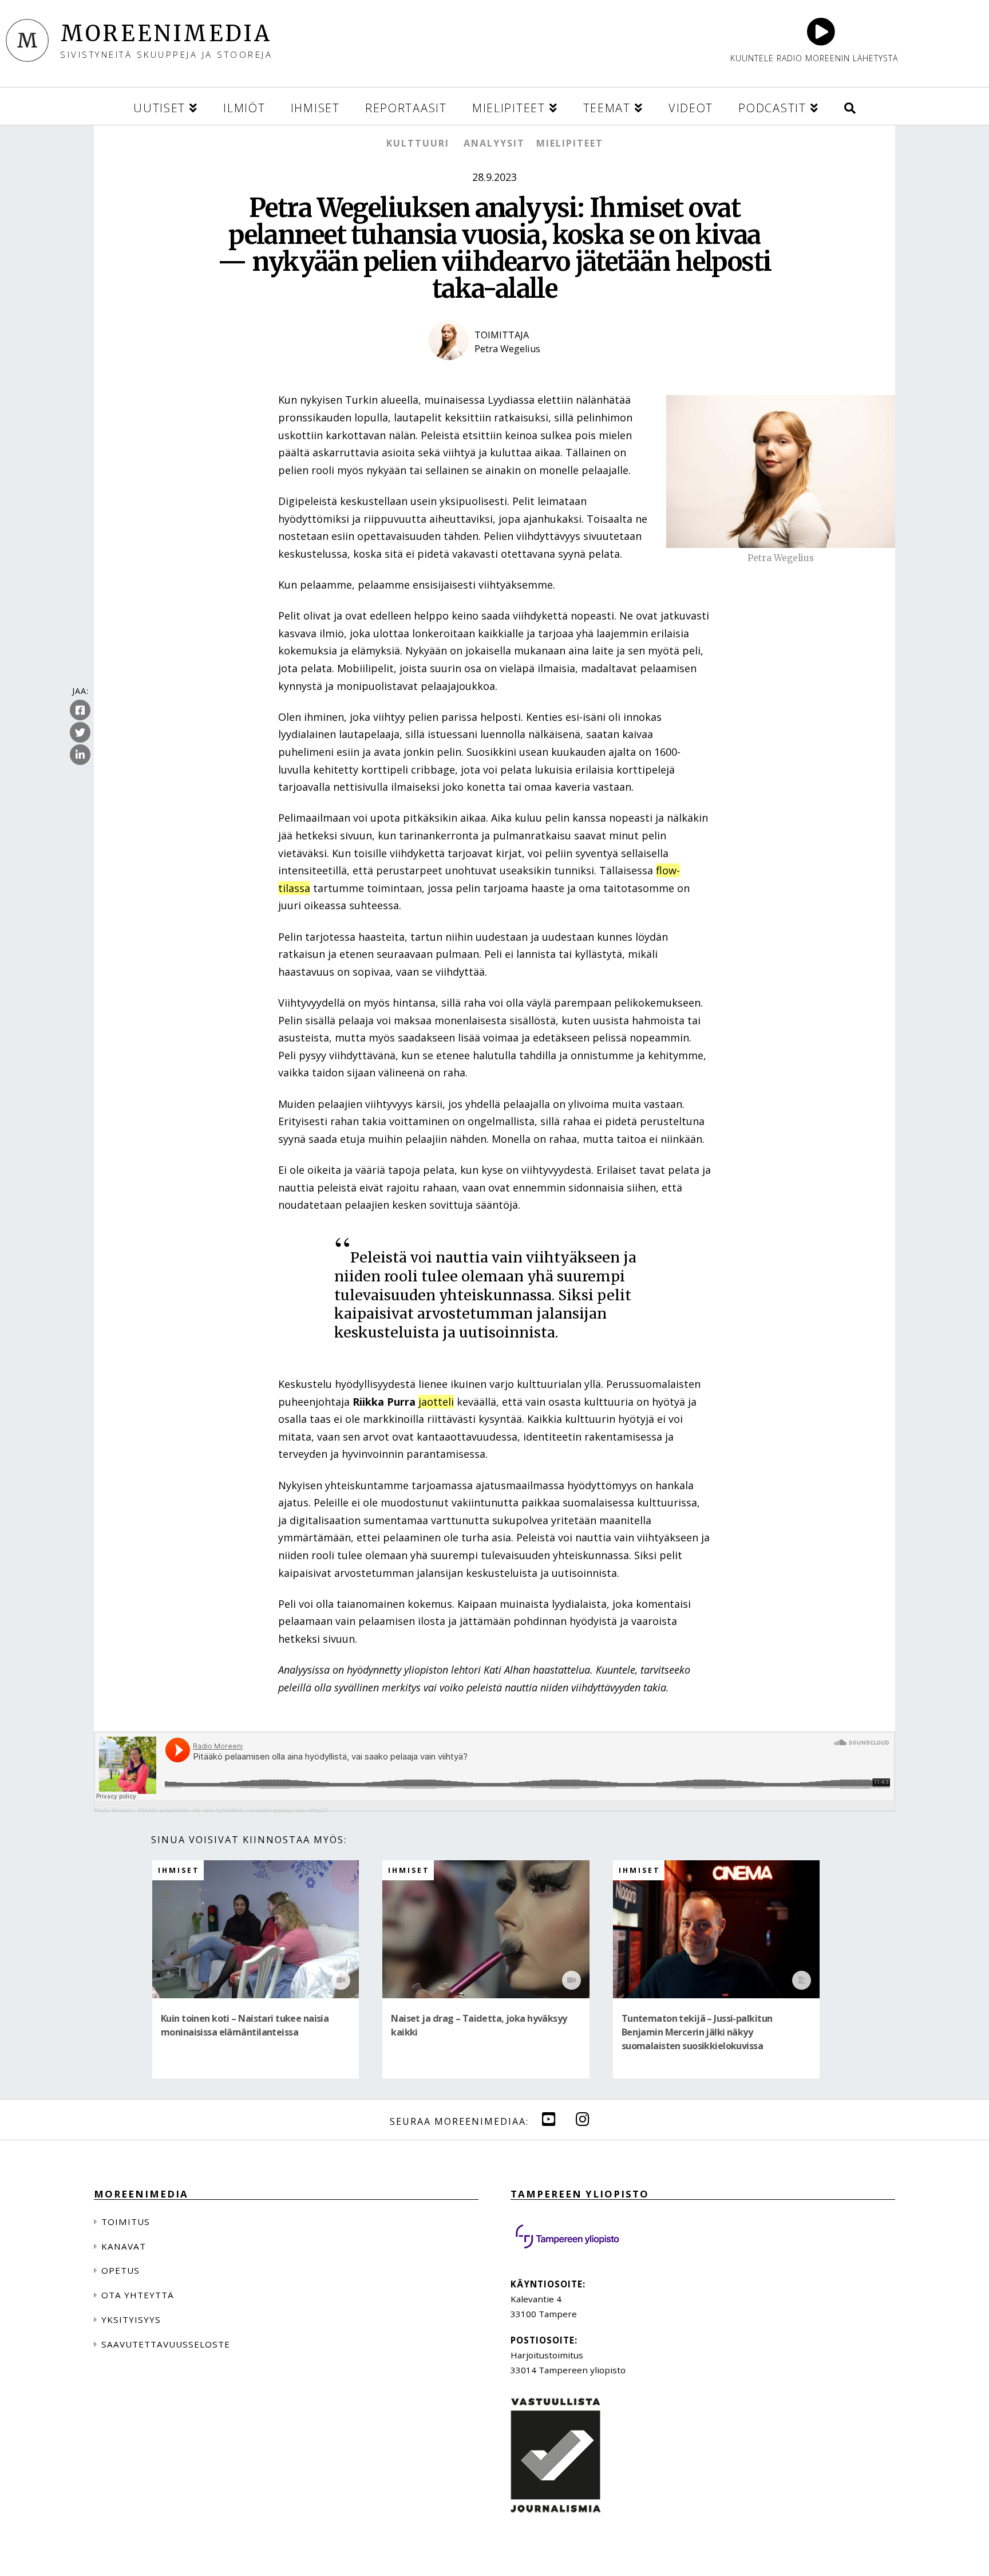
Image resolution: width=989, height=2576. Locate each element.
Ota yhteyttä (138, 2295)
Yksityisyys (131, 2319)
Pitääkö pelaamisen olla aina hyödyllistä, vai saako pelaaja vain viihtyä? (233, 1810)
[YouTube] (549, 2119)
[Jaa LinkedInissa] (80, 755)
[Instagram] (583, 2119)
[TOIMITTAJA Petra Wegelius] (494, 369)
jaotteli (436, 1402)
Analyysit (494, 143)
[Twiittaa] (80, 733)
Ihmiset (179, 1870)
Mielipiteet (570, 143)
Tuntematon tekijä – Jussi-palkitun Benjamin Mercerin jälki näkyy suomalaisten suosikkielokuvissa (697, 2032)
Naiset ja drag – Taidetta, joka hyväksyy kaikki (479, 2025)
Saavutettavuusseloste (166, 2344)
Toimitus (126, 2222)
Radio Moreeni (114, 1810)
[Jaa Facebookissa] (80, 711)
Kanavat (124, 2246)
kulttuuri (418, 143)
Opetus (120, 2270)
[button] (850, 106)
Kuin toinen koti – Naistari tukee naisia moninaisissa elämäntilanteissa (245, 2025)
